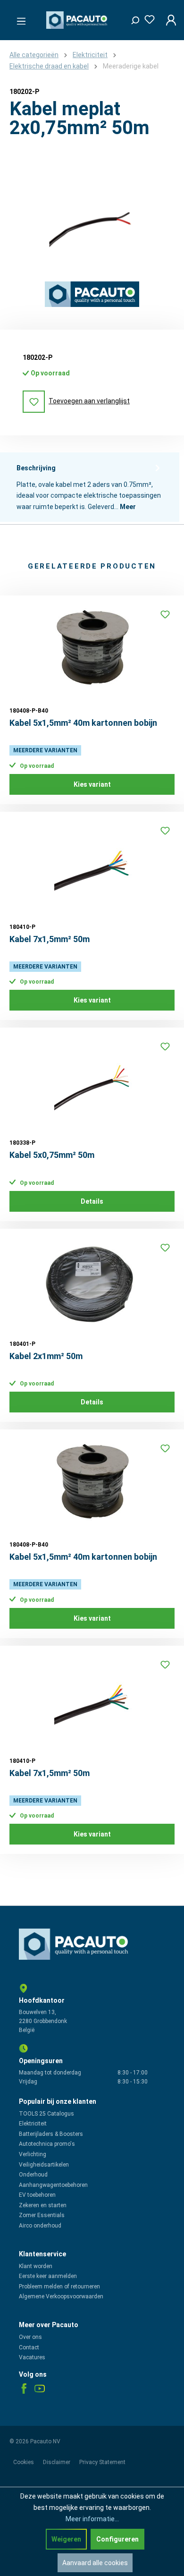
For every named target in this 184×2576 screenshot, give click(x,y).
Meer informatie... (92, 2519)
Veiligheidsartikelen (44, 2165)
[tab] (90, 487)
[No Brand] (92, 294)
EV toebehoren (37, 2195)
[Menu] (18, 18)
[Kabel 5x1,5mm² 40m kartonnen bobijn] (92, 652)
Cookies (24, 2462)
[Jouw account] (168, 20)
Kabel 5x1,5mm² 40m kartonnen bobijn (83, 723)
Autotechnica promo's (47, 2144)
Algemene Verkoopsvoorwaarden (61, 2296)
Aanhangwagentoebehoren (53, 2185)
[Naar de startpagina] (78, 20)
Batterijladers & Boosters (51, 2134)
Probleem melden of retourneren (59, 2287)
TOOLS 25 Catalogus (46, 2114)
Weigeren (66, 2539)
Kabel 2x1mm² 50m (46, 1356)
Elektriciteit (33, 2124)
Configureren (117, 2539)
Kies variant (92, 784)
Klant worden (36, 2266)
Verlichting (33, 2154)
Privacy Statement (102, 2462)
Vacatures (32, 2357)
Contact (29, 2347)
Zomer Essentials (42, 2215)
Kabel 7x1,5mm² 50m (50, 939)
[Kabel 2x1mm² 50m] (92, 1285)
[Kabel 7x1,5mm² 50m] (92, 868)
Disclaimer (57, 2462)
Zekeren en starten (43, 2205)
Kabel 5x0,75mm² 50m (52, 1155)
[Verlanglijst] (147, 18)
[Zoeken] (132, 18)
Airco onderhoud (40, 2226)
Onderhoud (33, 2175)
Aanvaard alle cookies (95, 2563)
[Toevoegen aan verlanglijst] (165, 614)
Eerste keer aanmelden (48, 2276)
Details (92, 1201)
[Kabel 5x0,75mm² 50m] (92, 1084)
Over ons (30, 2337)
